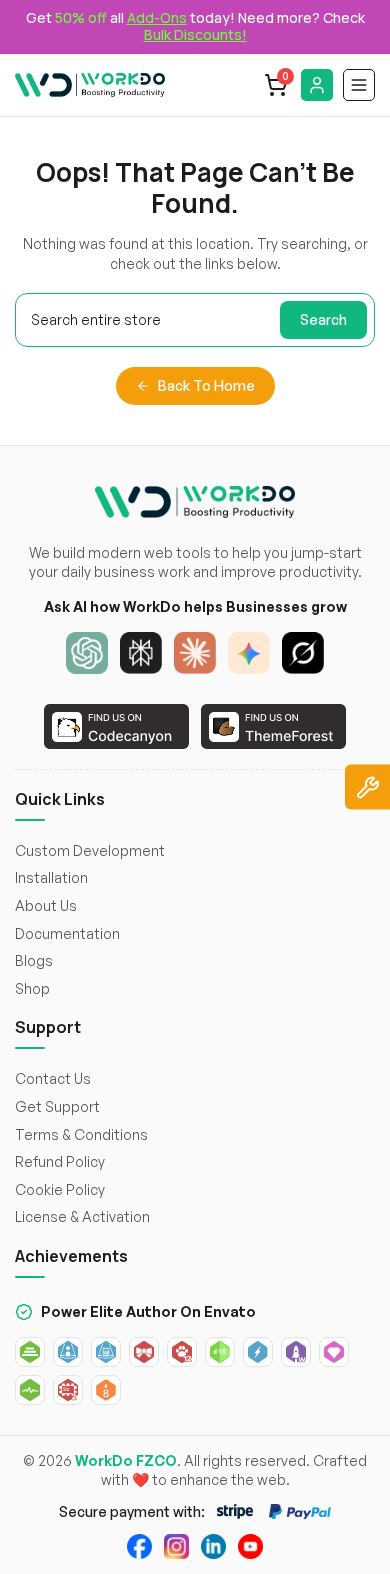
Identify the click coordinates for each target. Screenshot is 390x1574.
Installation (51, 877)
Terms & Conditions (81, 1134)
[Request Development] (367, 787)
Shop (32, 988)
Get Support (57, 1106)
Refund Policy (60, 1161)
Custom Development (90, 850)
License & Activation (82, 1216)
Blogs (34, 960)
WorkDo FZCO (126, 1460)
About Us (46, 905)
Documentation (67, 933)
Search (323, 319)
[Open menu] (359, 85)
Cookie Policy (60, 1189)
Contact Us (53, 1078)
